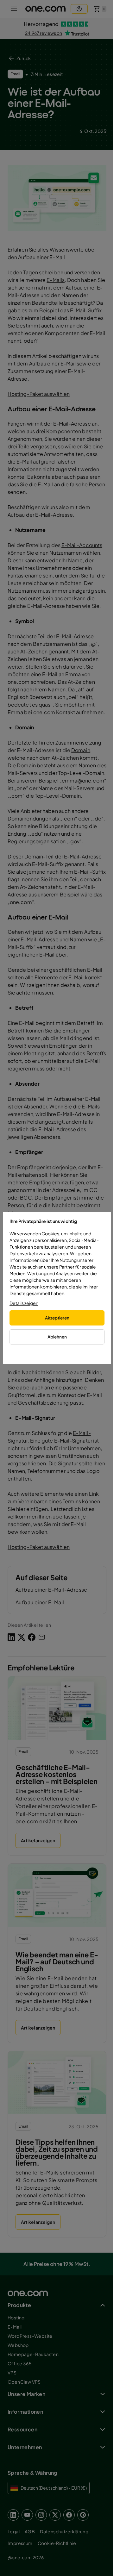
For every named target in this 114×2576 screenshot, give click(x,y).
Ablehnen (57, 1337)
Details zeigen (24, 1303)
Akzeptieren (57, 1318)
